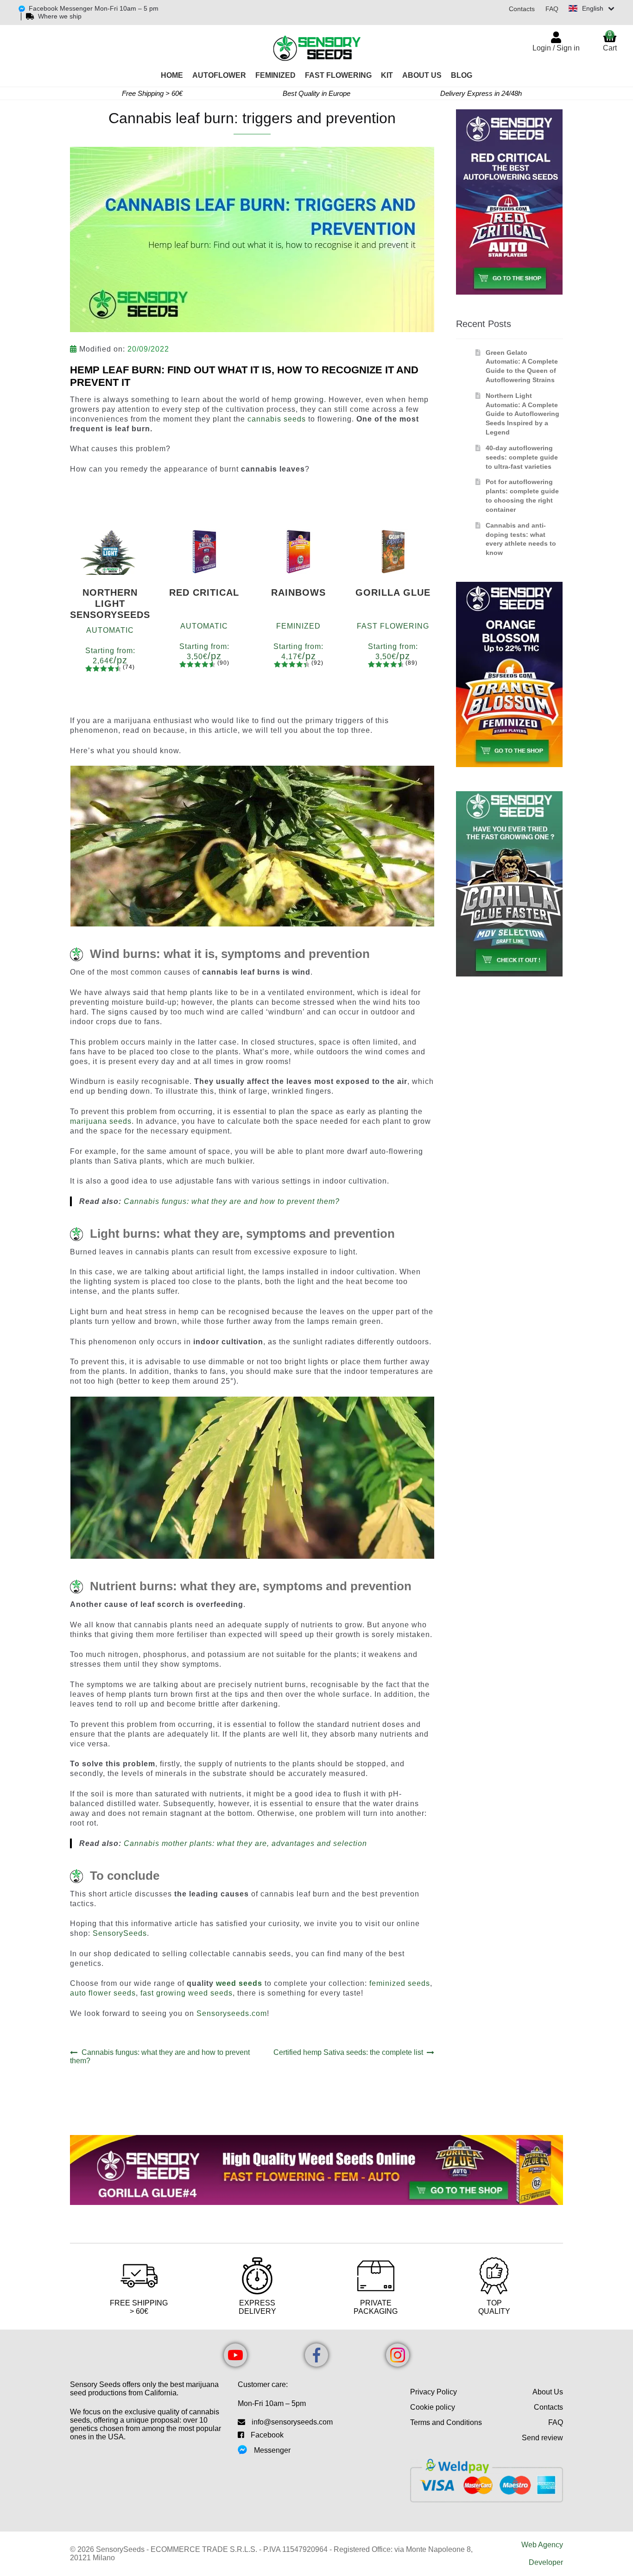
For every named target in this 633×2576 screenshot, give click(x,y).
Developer (546, 2562)
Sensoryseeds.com (232, 2013)
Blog (462, 75)
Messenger (272, 2450)
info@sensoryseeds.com (292, 2422)
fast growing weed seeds (187, 1993)
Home (172, 75)
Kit (387, 75)
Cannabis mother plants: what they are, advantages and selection (245, 1843)
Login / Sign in (556, 48)
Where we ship (60, 16)
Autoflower (219, 75)
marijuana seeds (101, 1121)
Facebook (267, 2435)
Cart (610, 41)
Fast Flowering (338, 75)
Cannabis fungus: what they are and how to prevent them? (232, 1201)
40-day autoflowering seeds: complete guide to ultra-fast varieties (522, 457)
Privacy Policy (434, 2392)
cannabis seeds (277, 419)
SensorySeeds (120, 1933)
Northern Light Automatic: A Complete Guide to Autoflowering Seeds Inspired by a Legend (522, 414)
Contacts (522, 9)
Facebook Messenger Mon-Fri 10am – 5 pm (94, 8)
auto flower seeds (103, 1993)
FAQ (552, 9)
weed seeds (239, 1983)
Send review (542, 2438)
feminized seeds (400, 1983)
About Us (422, 75)
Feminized (275, 75)
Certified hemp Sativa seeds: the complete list (348, 2053)
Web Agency (542, 2545)
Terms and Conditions (446, 2422)
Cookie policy (433, 2407)
